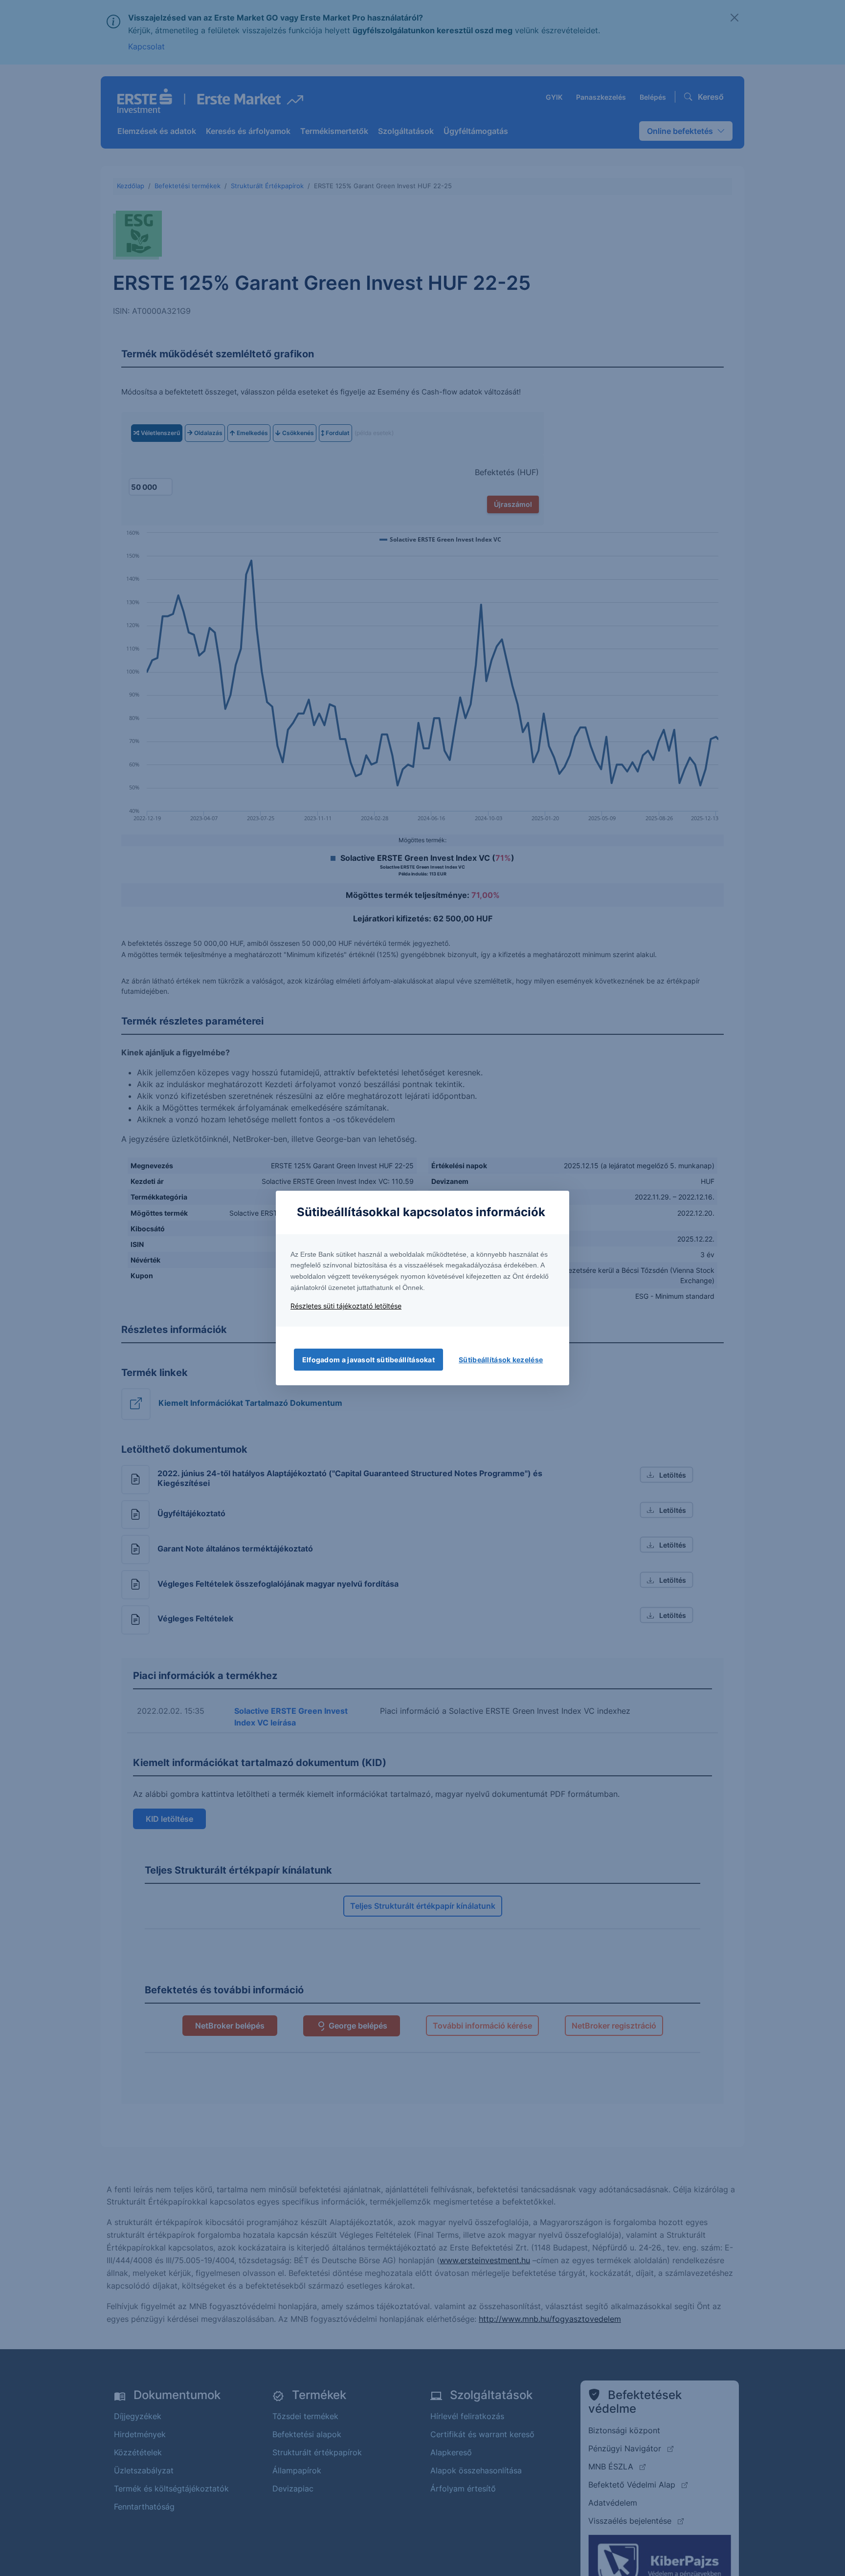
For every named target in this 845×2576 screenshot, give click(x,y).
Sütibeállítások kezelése (501, 1360)
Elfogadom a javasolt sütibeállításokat (368, 1360)
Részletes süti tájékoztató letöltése (346, 1306)
